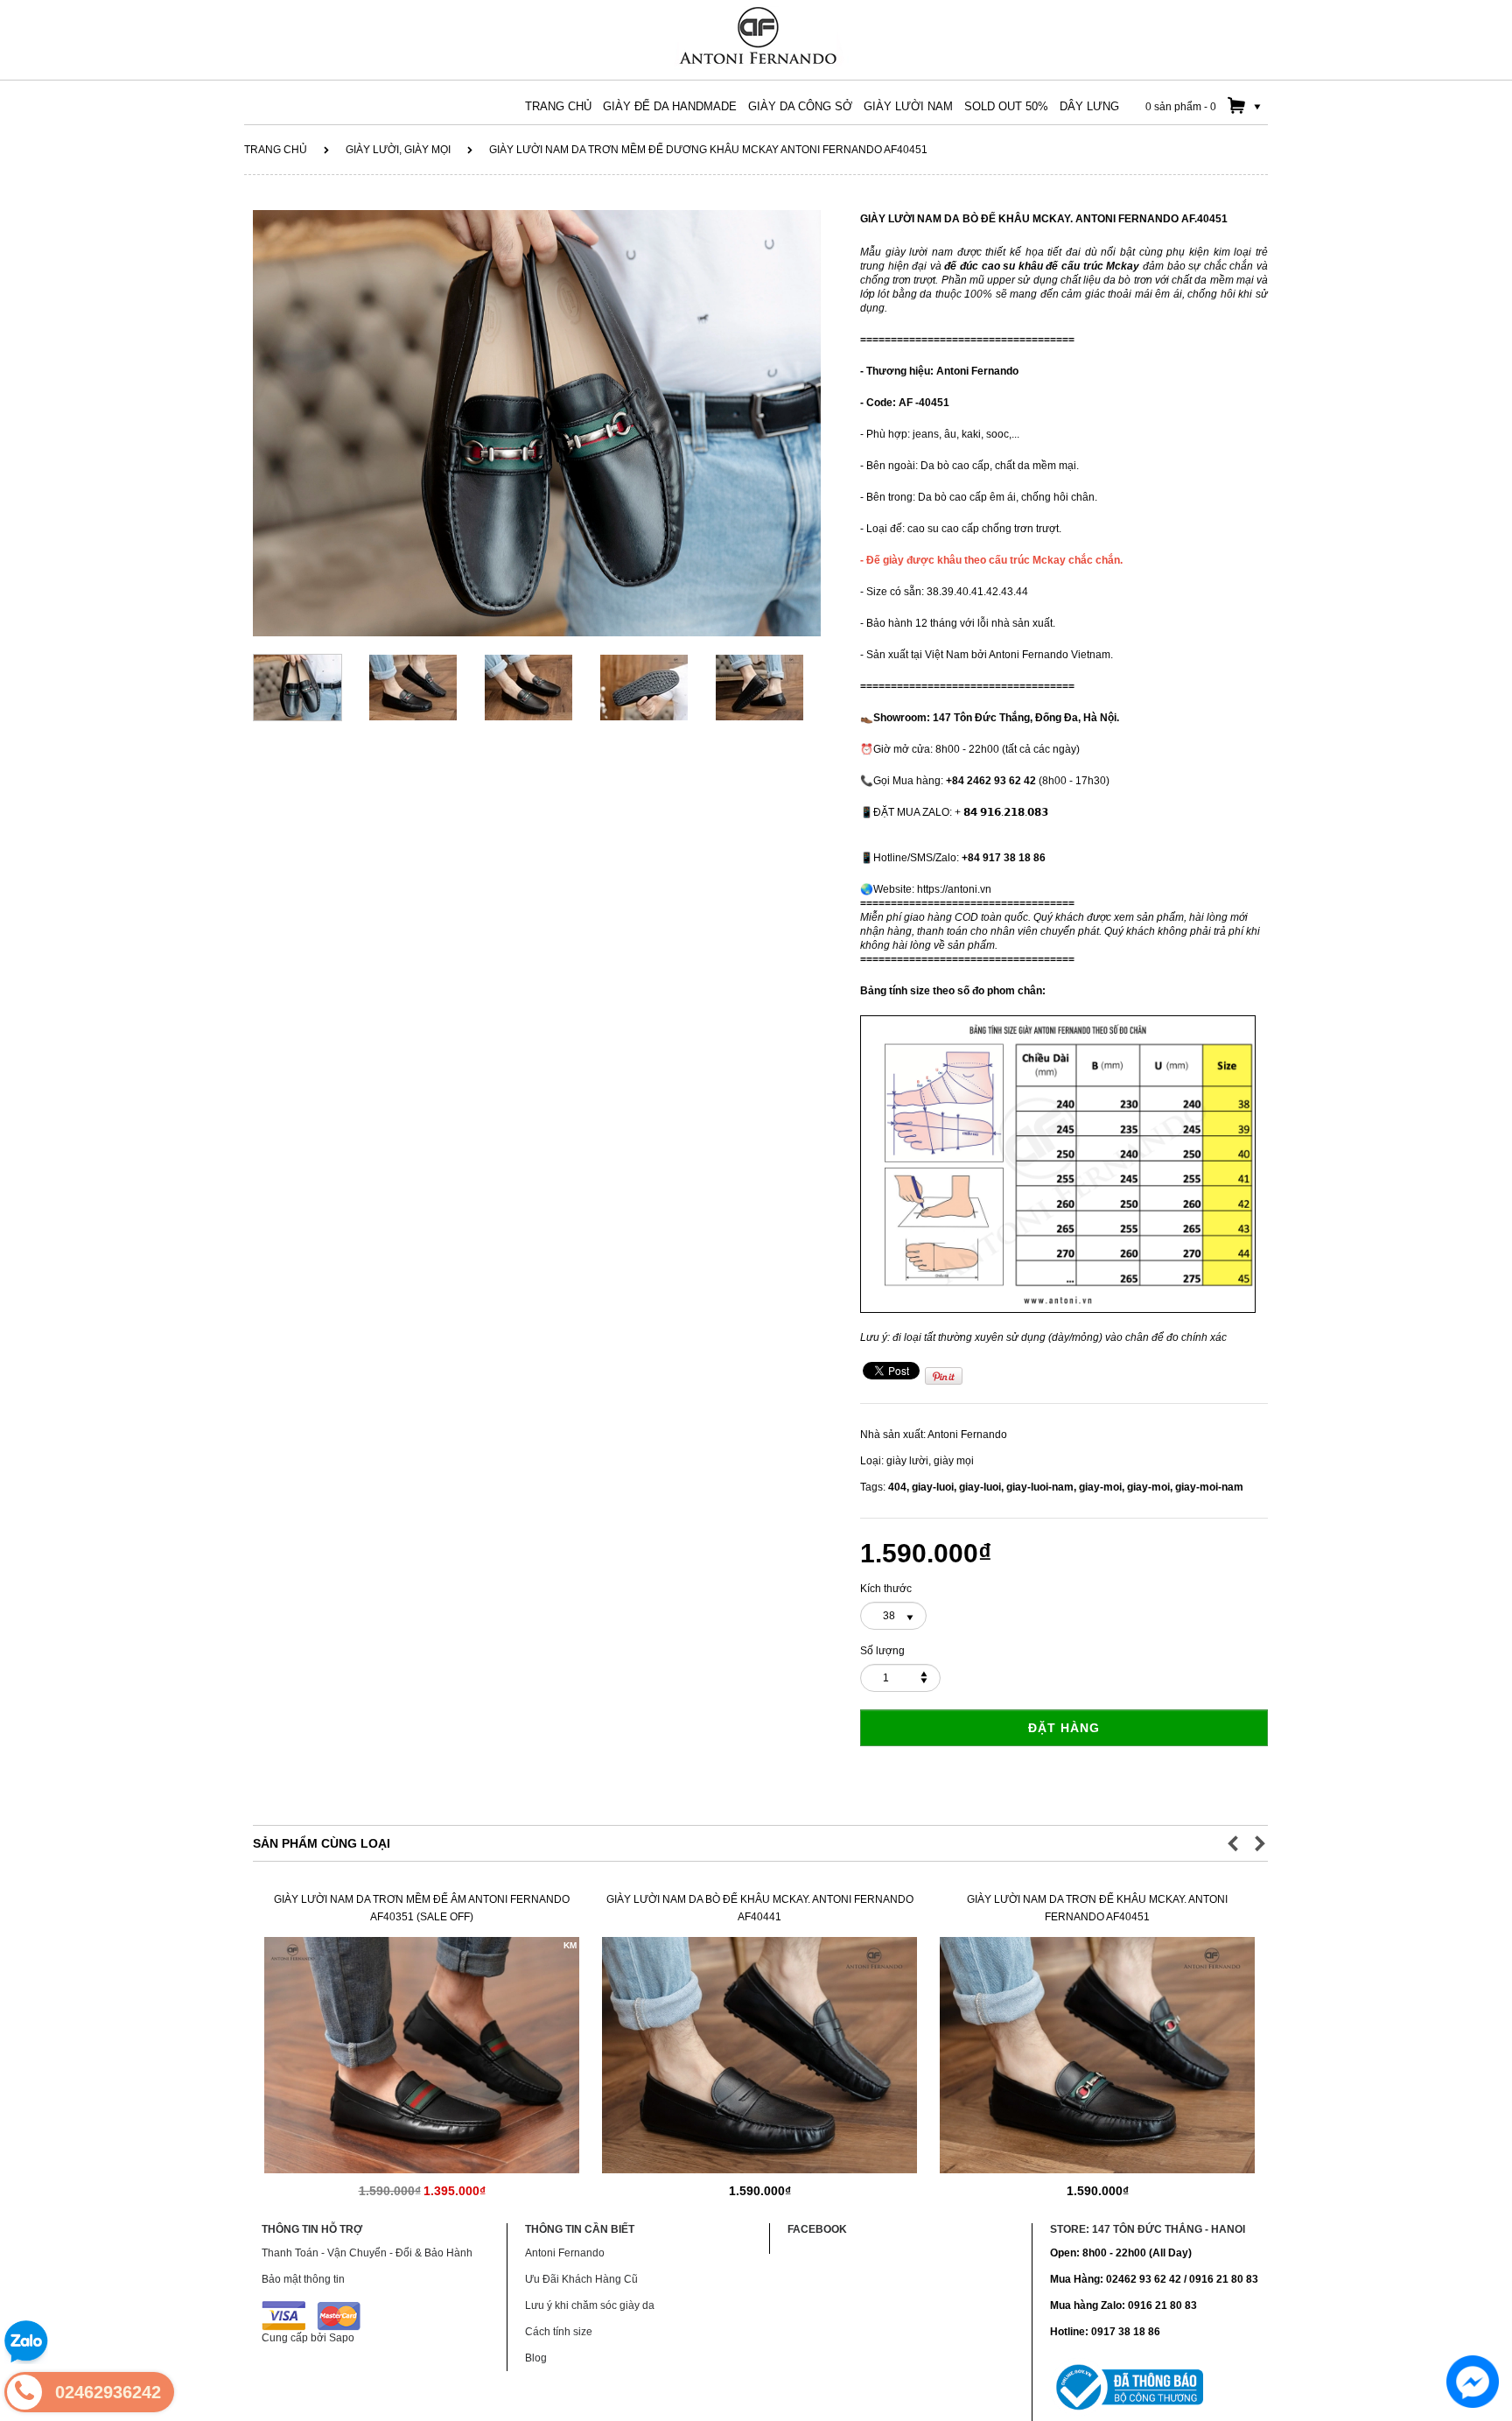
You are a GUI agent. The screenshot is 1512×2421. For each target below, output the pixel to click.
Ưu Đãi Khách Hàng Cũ (581, 2279)
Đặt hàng (1064, 1728)
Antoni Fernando (967, 1435)
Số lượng (882, 1651)
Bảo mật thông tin (303, 2279)
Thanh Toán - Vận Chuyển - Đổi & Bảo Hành (367, 2253)
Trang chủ (276, 150)
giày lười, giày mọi (398, 150)
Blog (536, 2358)
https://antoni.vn (954, 889)
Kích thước (886, 1589)
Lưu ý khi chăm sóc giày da (590, 2305)
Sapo (342, 2338)
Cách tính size (559, 2332)
